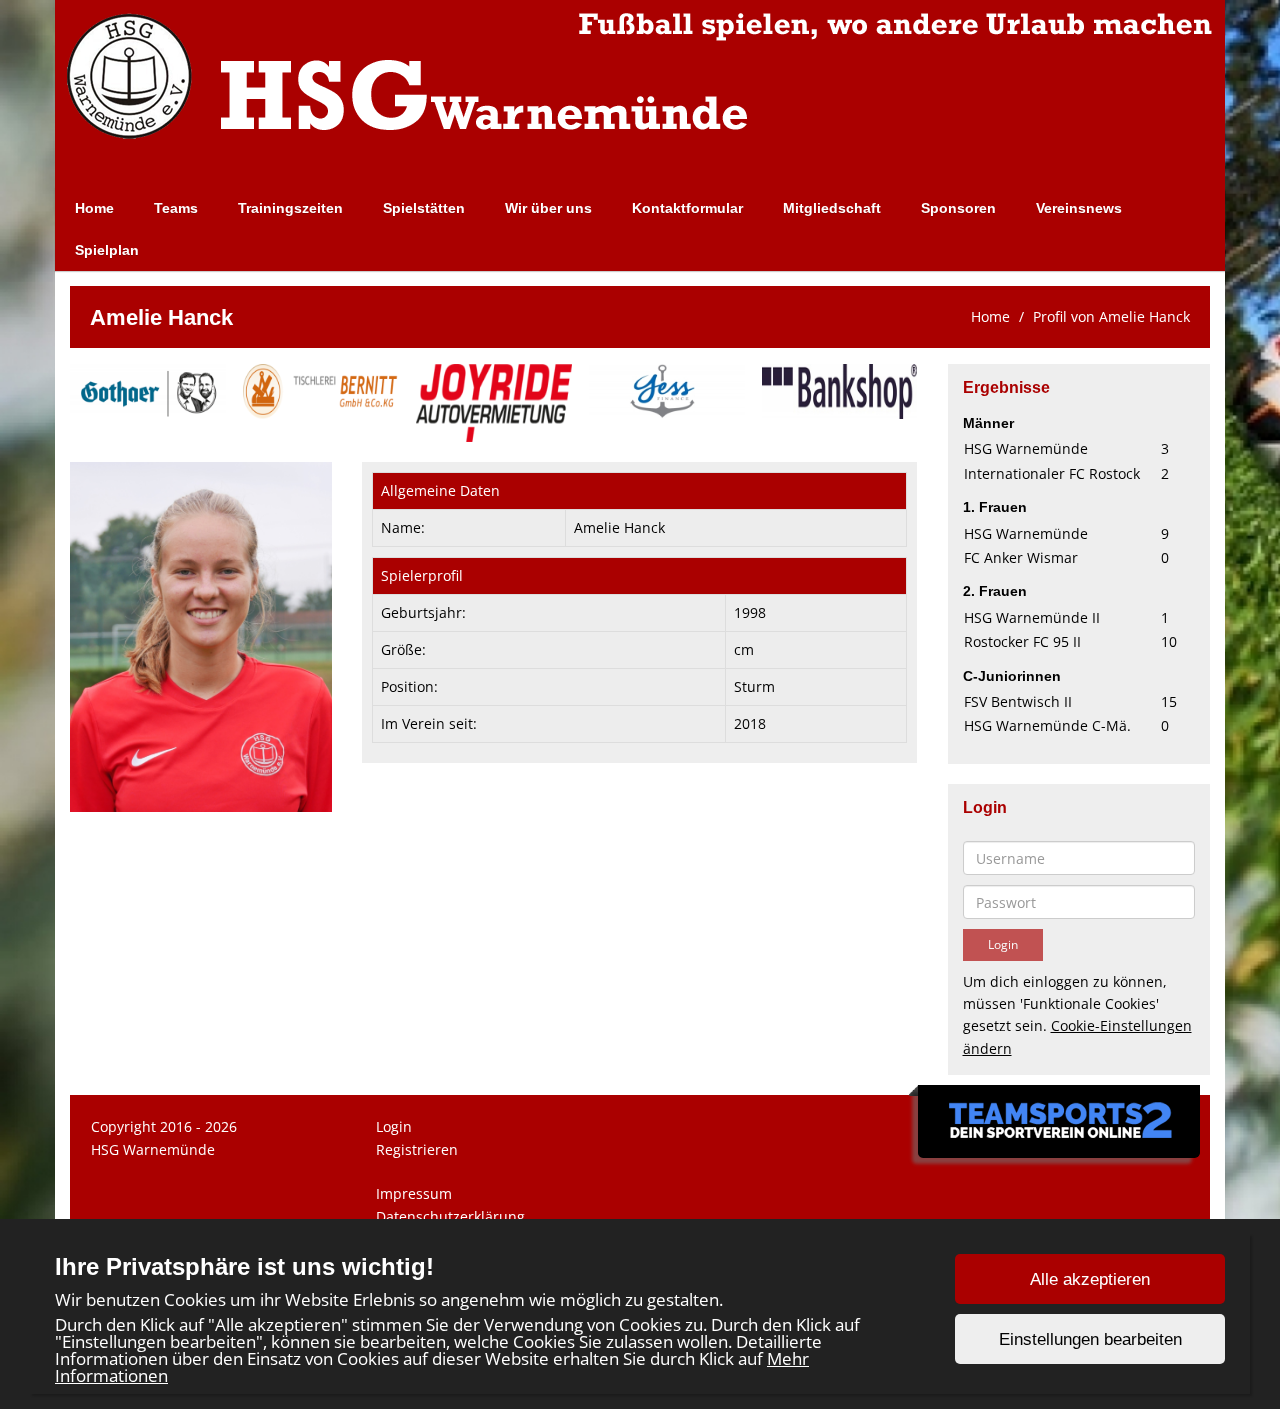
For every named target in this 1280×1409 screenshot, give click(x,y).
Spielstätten (424, 208)
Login (394, 1126)
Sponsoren (958, 208)
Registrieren (417, 1149)
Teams (176, 208)
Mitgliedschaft (832, 208)
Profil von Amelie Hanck (1111, 316)
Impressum (414, 1193)
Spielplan (107, 250)
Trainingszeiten (290, 208)
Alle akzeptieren (1090, 1279)
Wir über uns (548, 208)
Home (94, 208)
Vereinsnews (1079, 208)
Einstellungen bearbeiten (1090, 1339)
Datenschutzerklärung (450, 1216)
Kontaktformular (687, 208)
